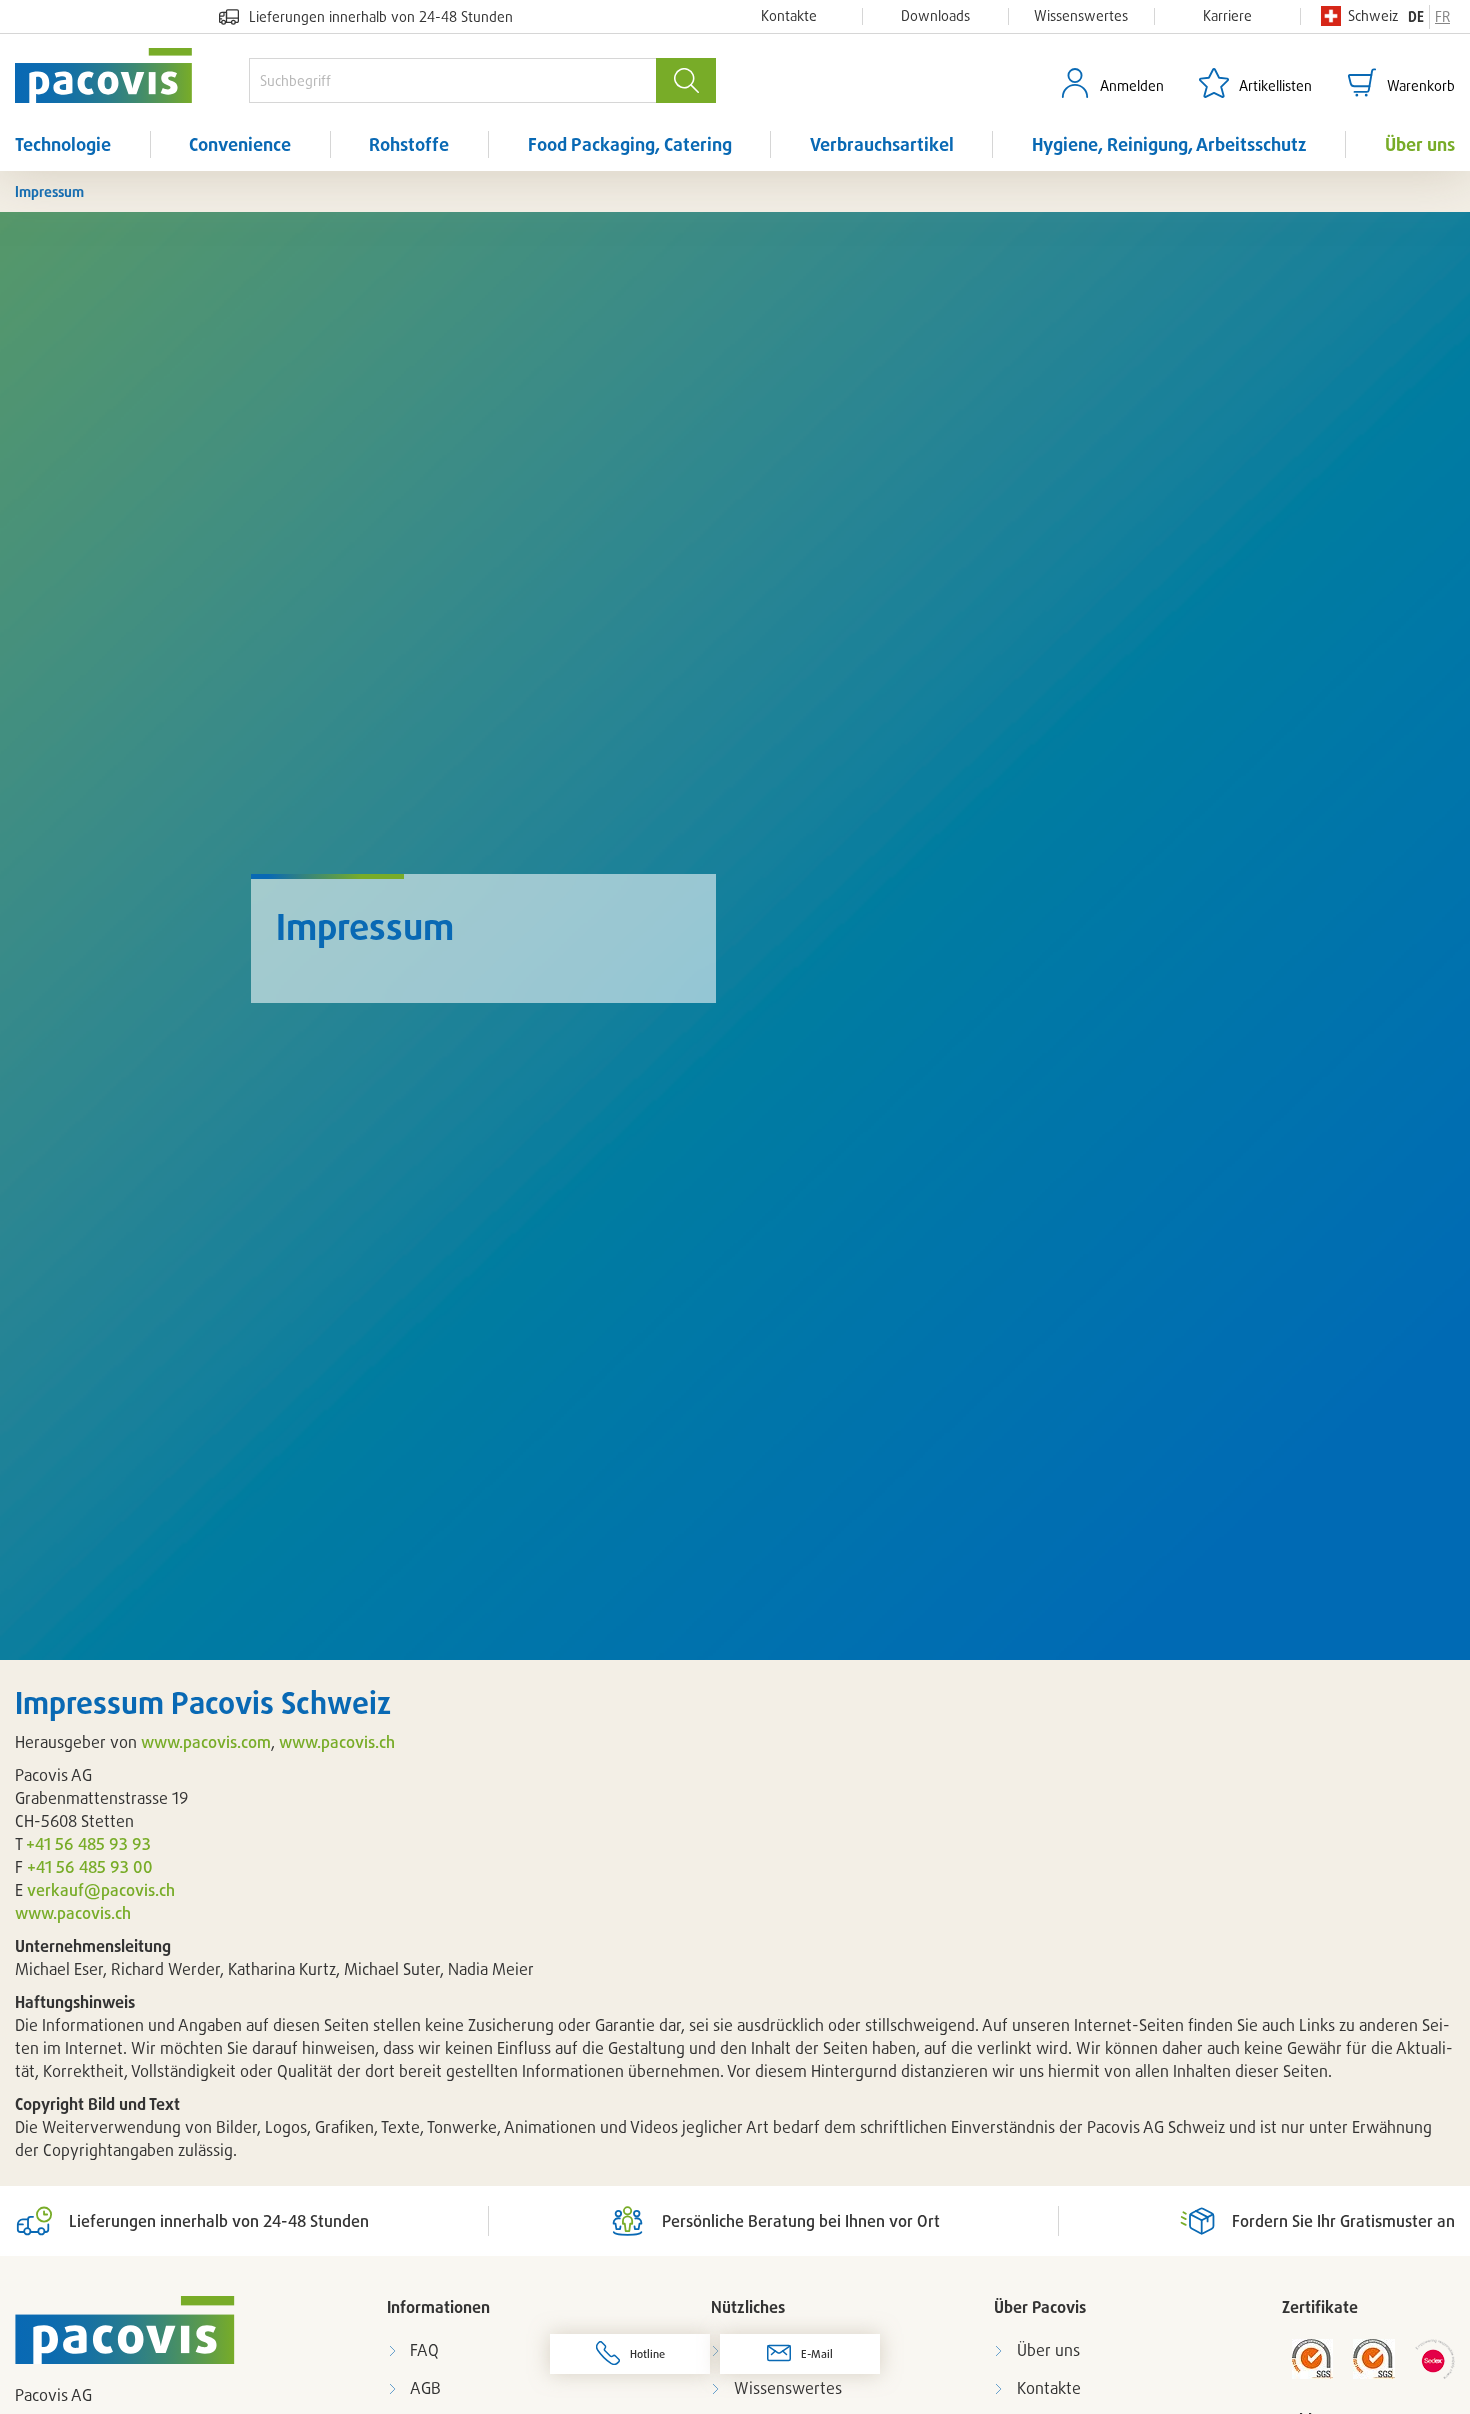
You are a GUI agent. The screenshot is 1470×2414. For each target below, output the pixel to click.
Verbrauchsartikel (882, 144)
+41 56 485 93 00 (90, 1867)
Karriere (1227, 16)
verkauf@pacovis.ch (101, 1890)
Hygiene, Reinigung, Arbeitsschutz (1169, 144)
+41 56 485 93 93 (88, 1844)
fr (1442, 16)
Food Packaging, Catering (630, 144)
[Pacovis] (132, 75)
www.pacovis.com (206, 1742)
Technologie (63, 144)
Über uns (1420, 144)
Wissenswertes (1081, 16)
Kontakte (789, 16)
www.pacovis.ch (339, 1742)
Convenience (240, 144)
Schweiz (1373, 15)
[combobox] (453, 80)
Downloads (935, 16)
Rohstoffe (409, 144)
